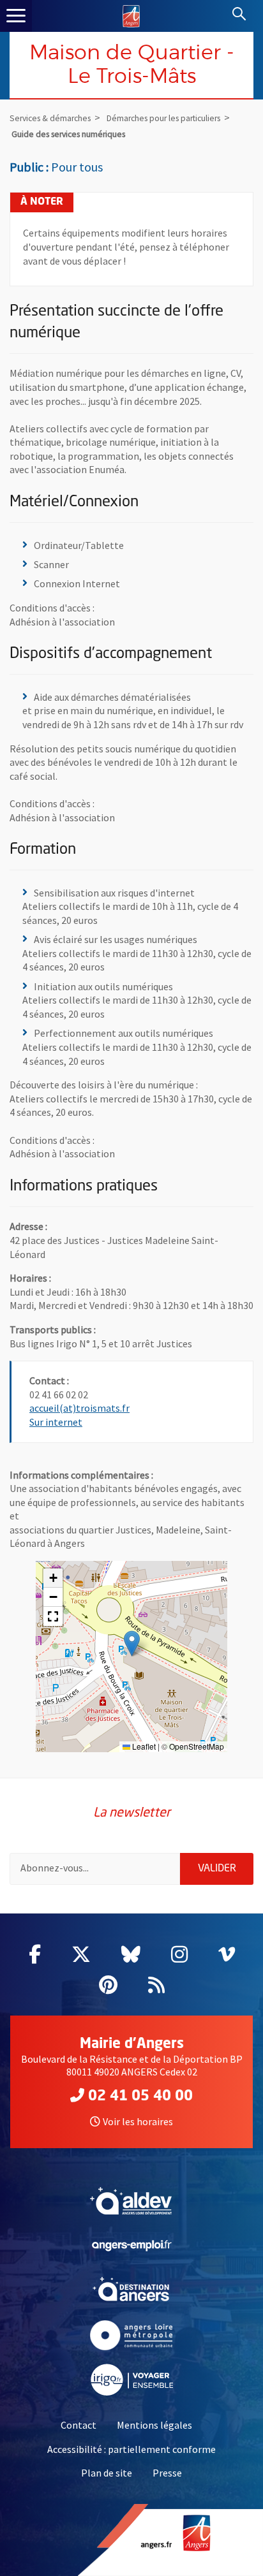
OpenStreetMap (197, 1746)
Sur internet (56, 1422)
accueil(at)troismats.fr (79, 1408)
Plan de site (107, 2473)
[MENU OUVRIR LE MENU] (16, 16)
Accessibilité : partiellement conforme (131, 2449)
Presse (167, 2473)
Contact (79, 2425)
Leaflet (143, 1746)
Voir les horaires (138, 2121)
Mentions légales (154, 2425)
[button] (132, 1643)
